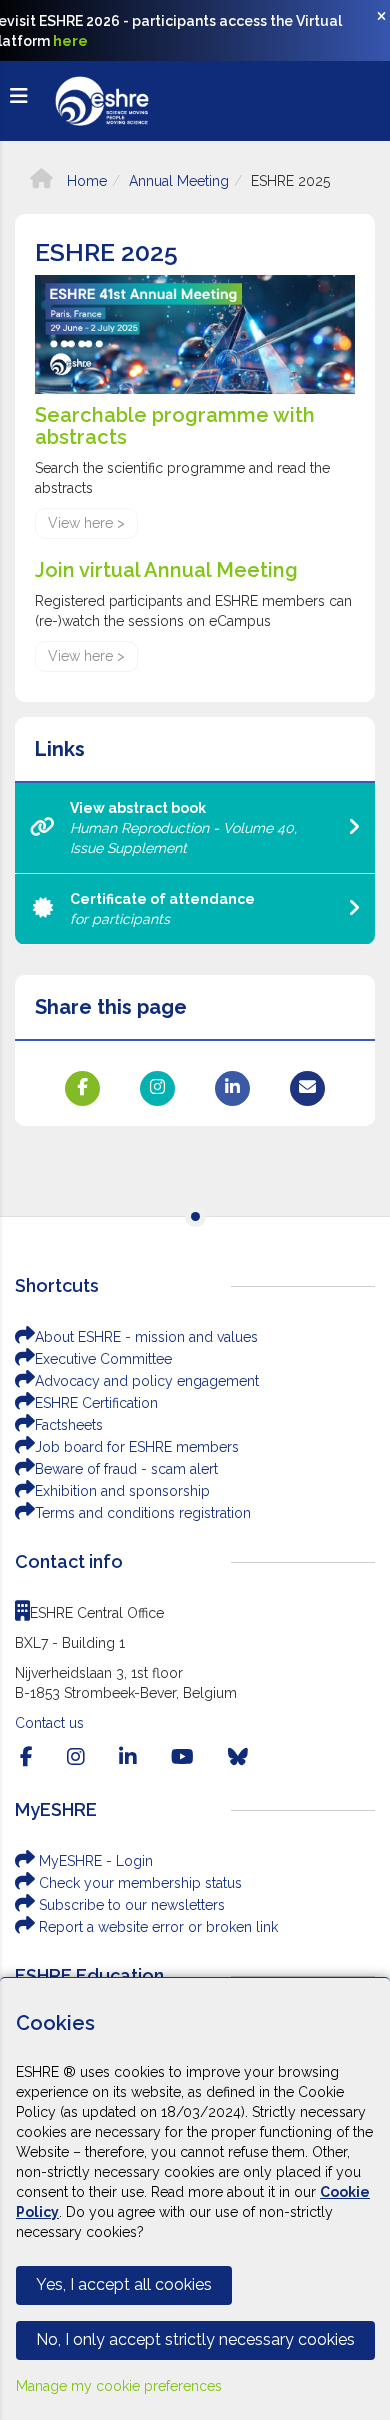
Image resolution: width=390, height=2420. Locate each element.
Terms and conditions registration (143, 1513)
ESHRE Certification (96, 1403)
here (70, 41)
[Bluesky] (238, 1757)
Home (85, 181)
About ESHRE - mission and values (146, 1337)
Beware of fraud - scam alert (126, 1469)
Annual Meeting (179, 181)
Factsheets (69, 1425)
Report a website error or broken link (156, 1927)
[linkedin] (128, 1757)
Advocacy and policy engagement (147, 1381)
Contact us (49, 1723)
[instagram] (76, 1757)
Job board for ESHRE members (137, 1447)
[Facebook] (26, 1757)
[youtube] (182, 1757)
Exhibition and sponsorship (122, 1491)
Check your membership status (138, 1883)
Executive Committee (103, 1359)
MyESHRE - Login (94, 1861)
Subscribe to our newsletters (130, 1905)
